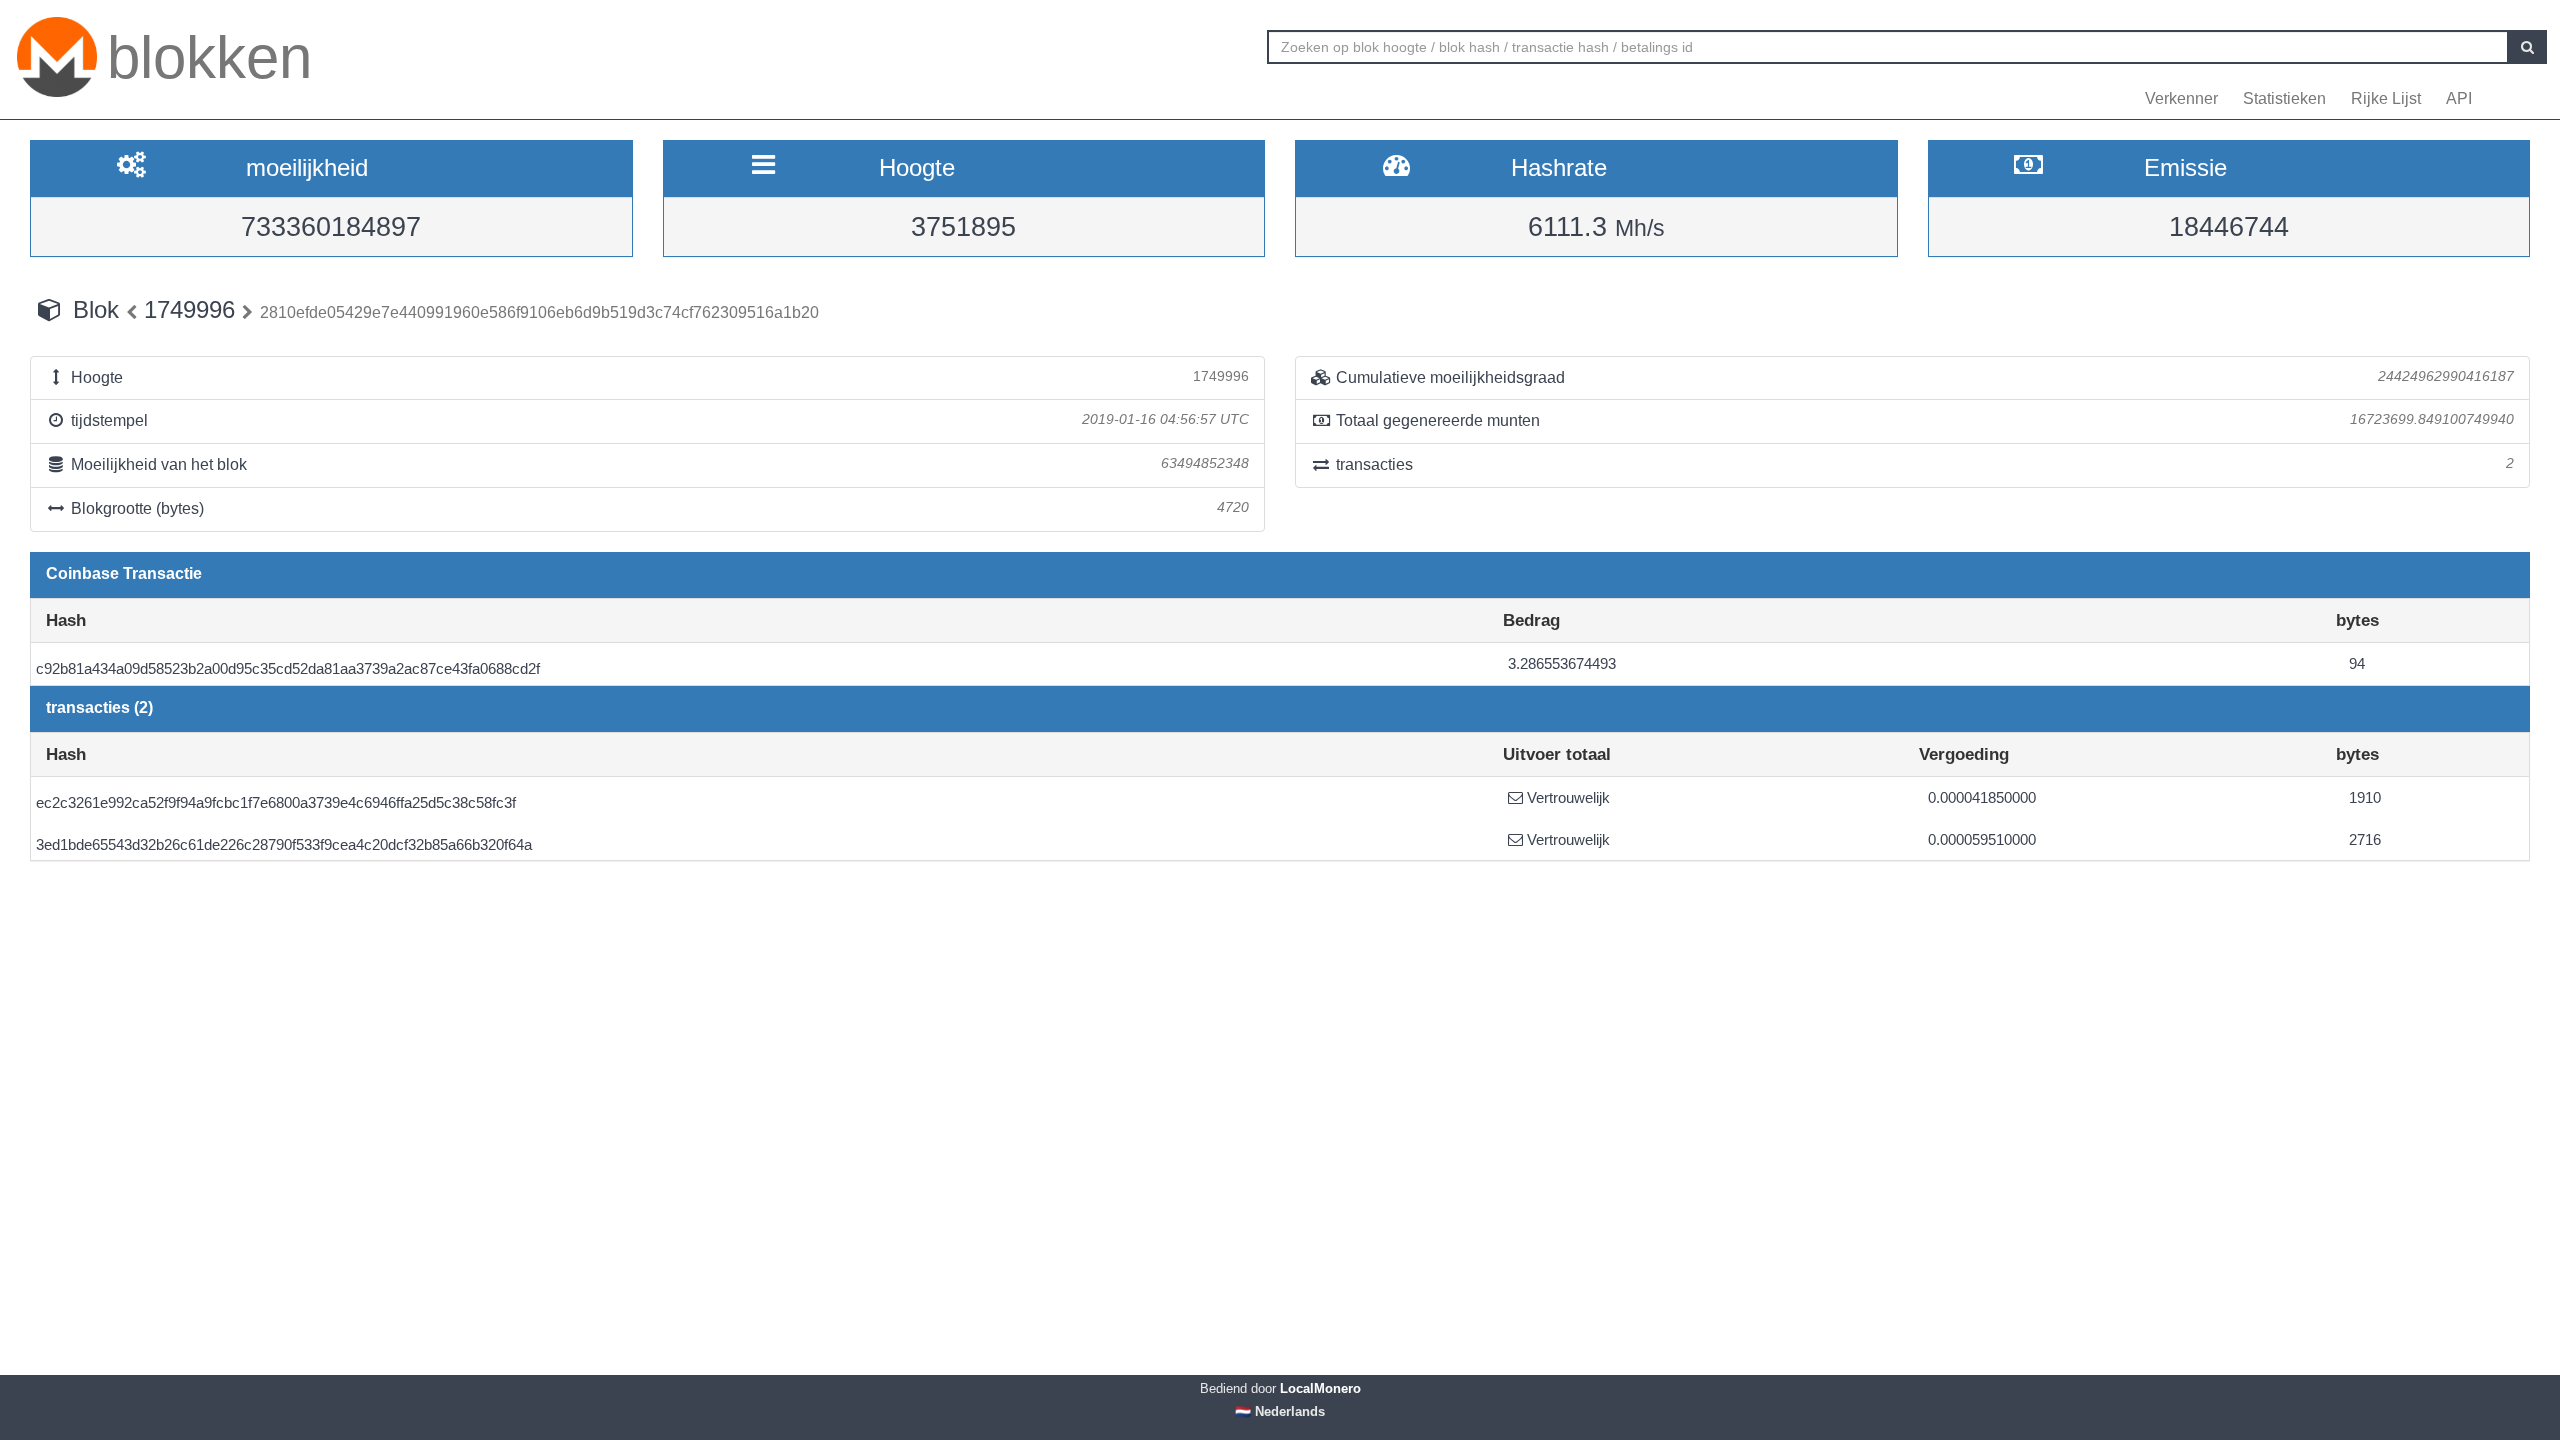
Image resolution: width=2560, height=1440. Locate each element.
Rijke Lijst (2386, 98)
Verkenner (2181, 98)
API (2459, 98)
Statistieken (2284, 98)
